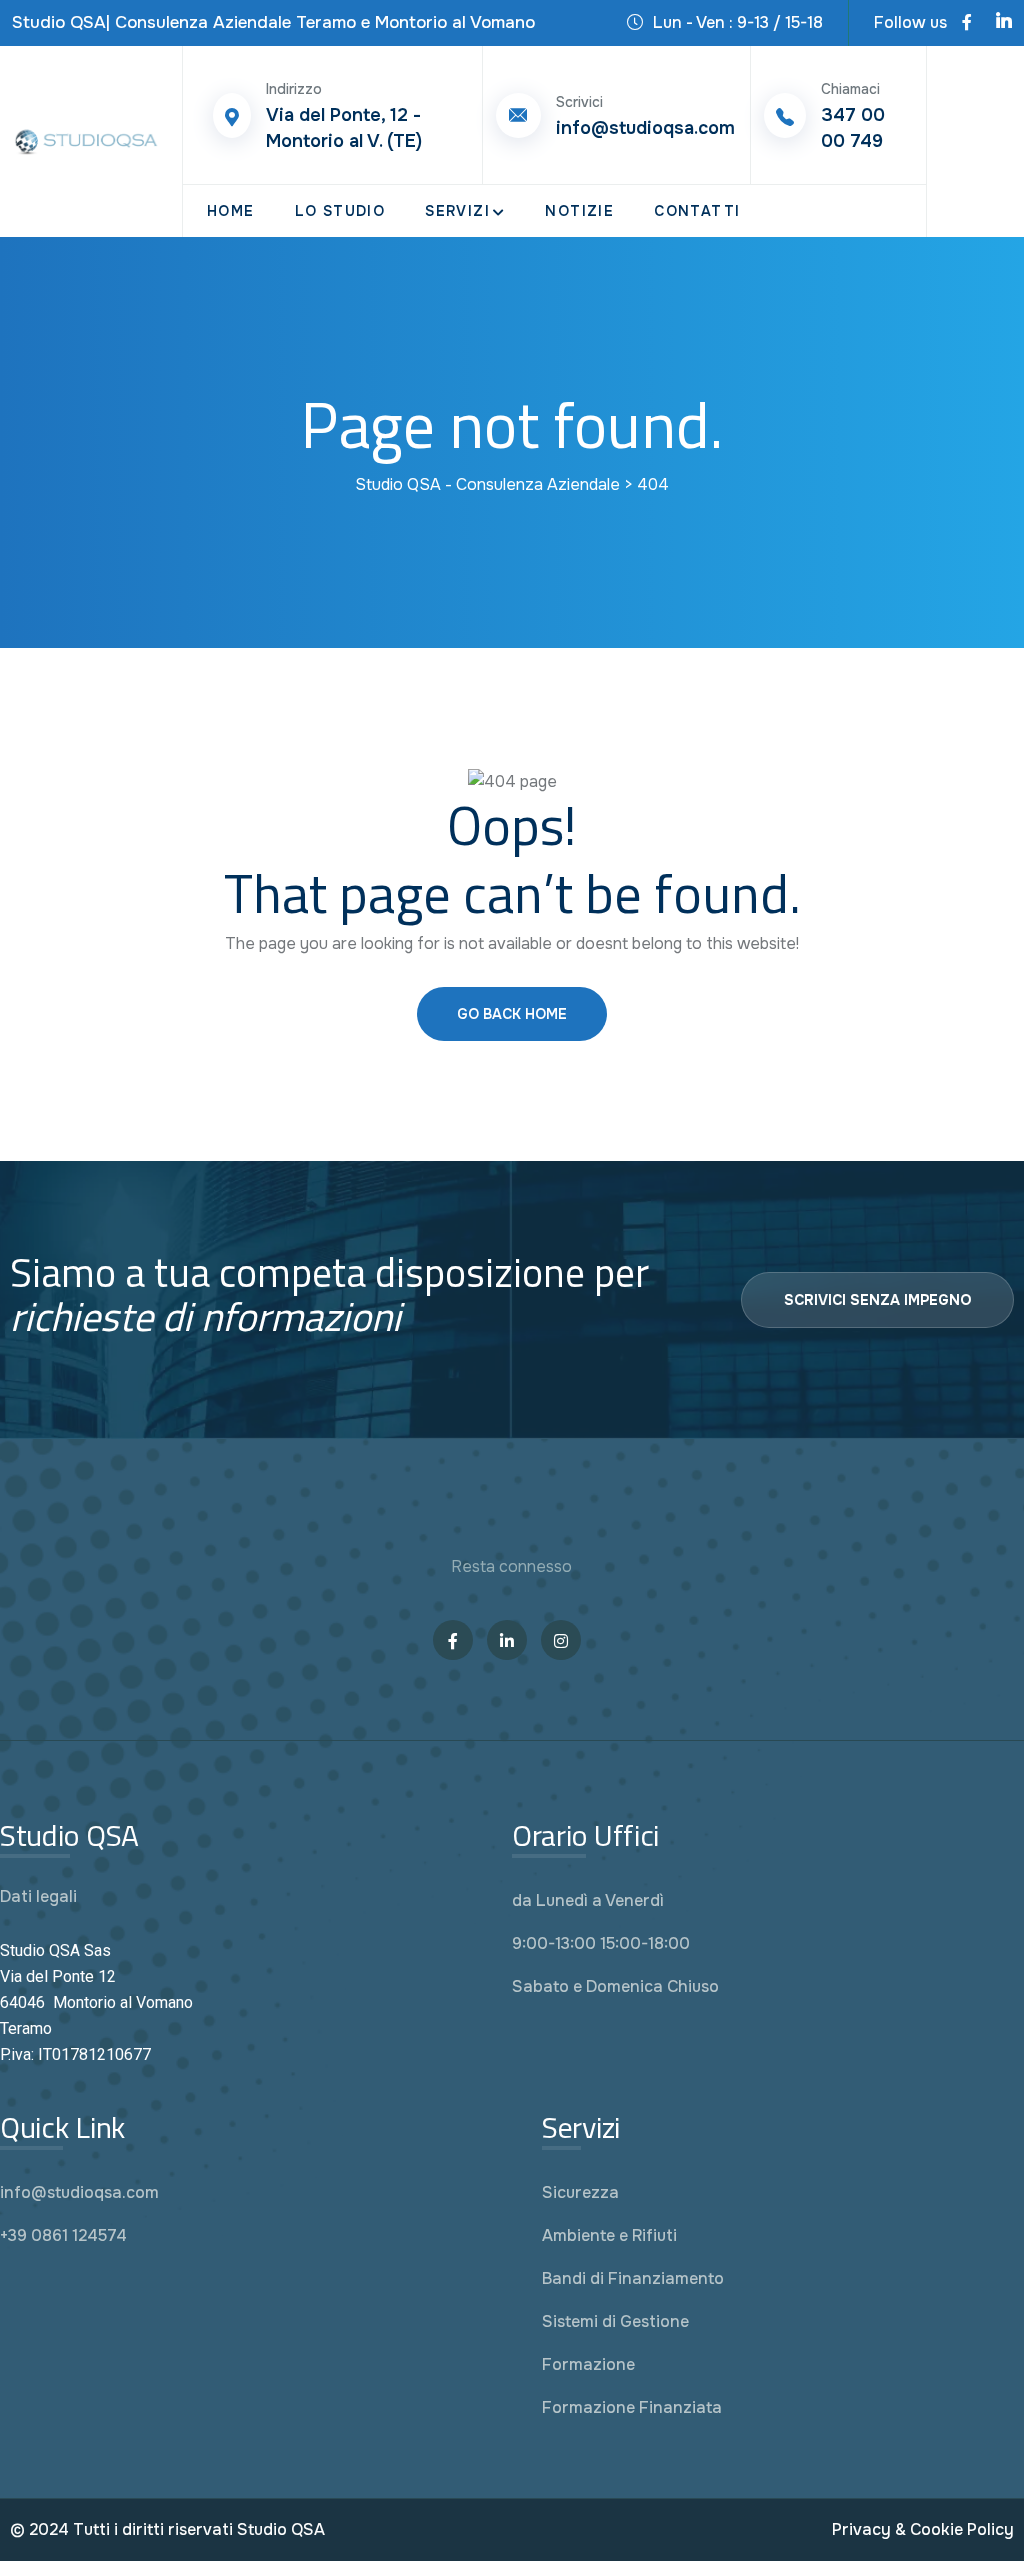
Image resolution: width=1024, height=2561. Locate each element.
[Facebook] (967, 23)
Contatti (697, 211)
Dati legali (38, 1896)
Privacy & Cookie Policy (923, 2529)
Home (231, 211)
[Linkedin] (1004, 23)
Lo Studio (340, 211)
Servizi (457, 211)
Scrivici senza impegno (877, 1300)
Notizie (579, 211)
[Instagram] (561, 1640)
